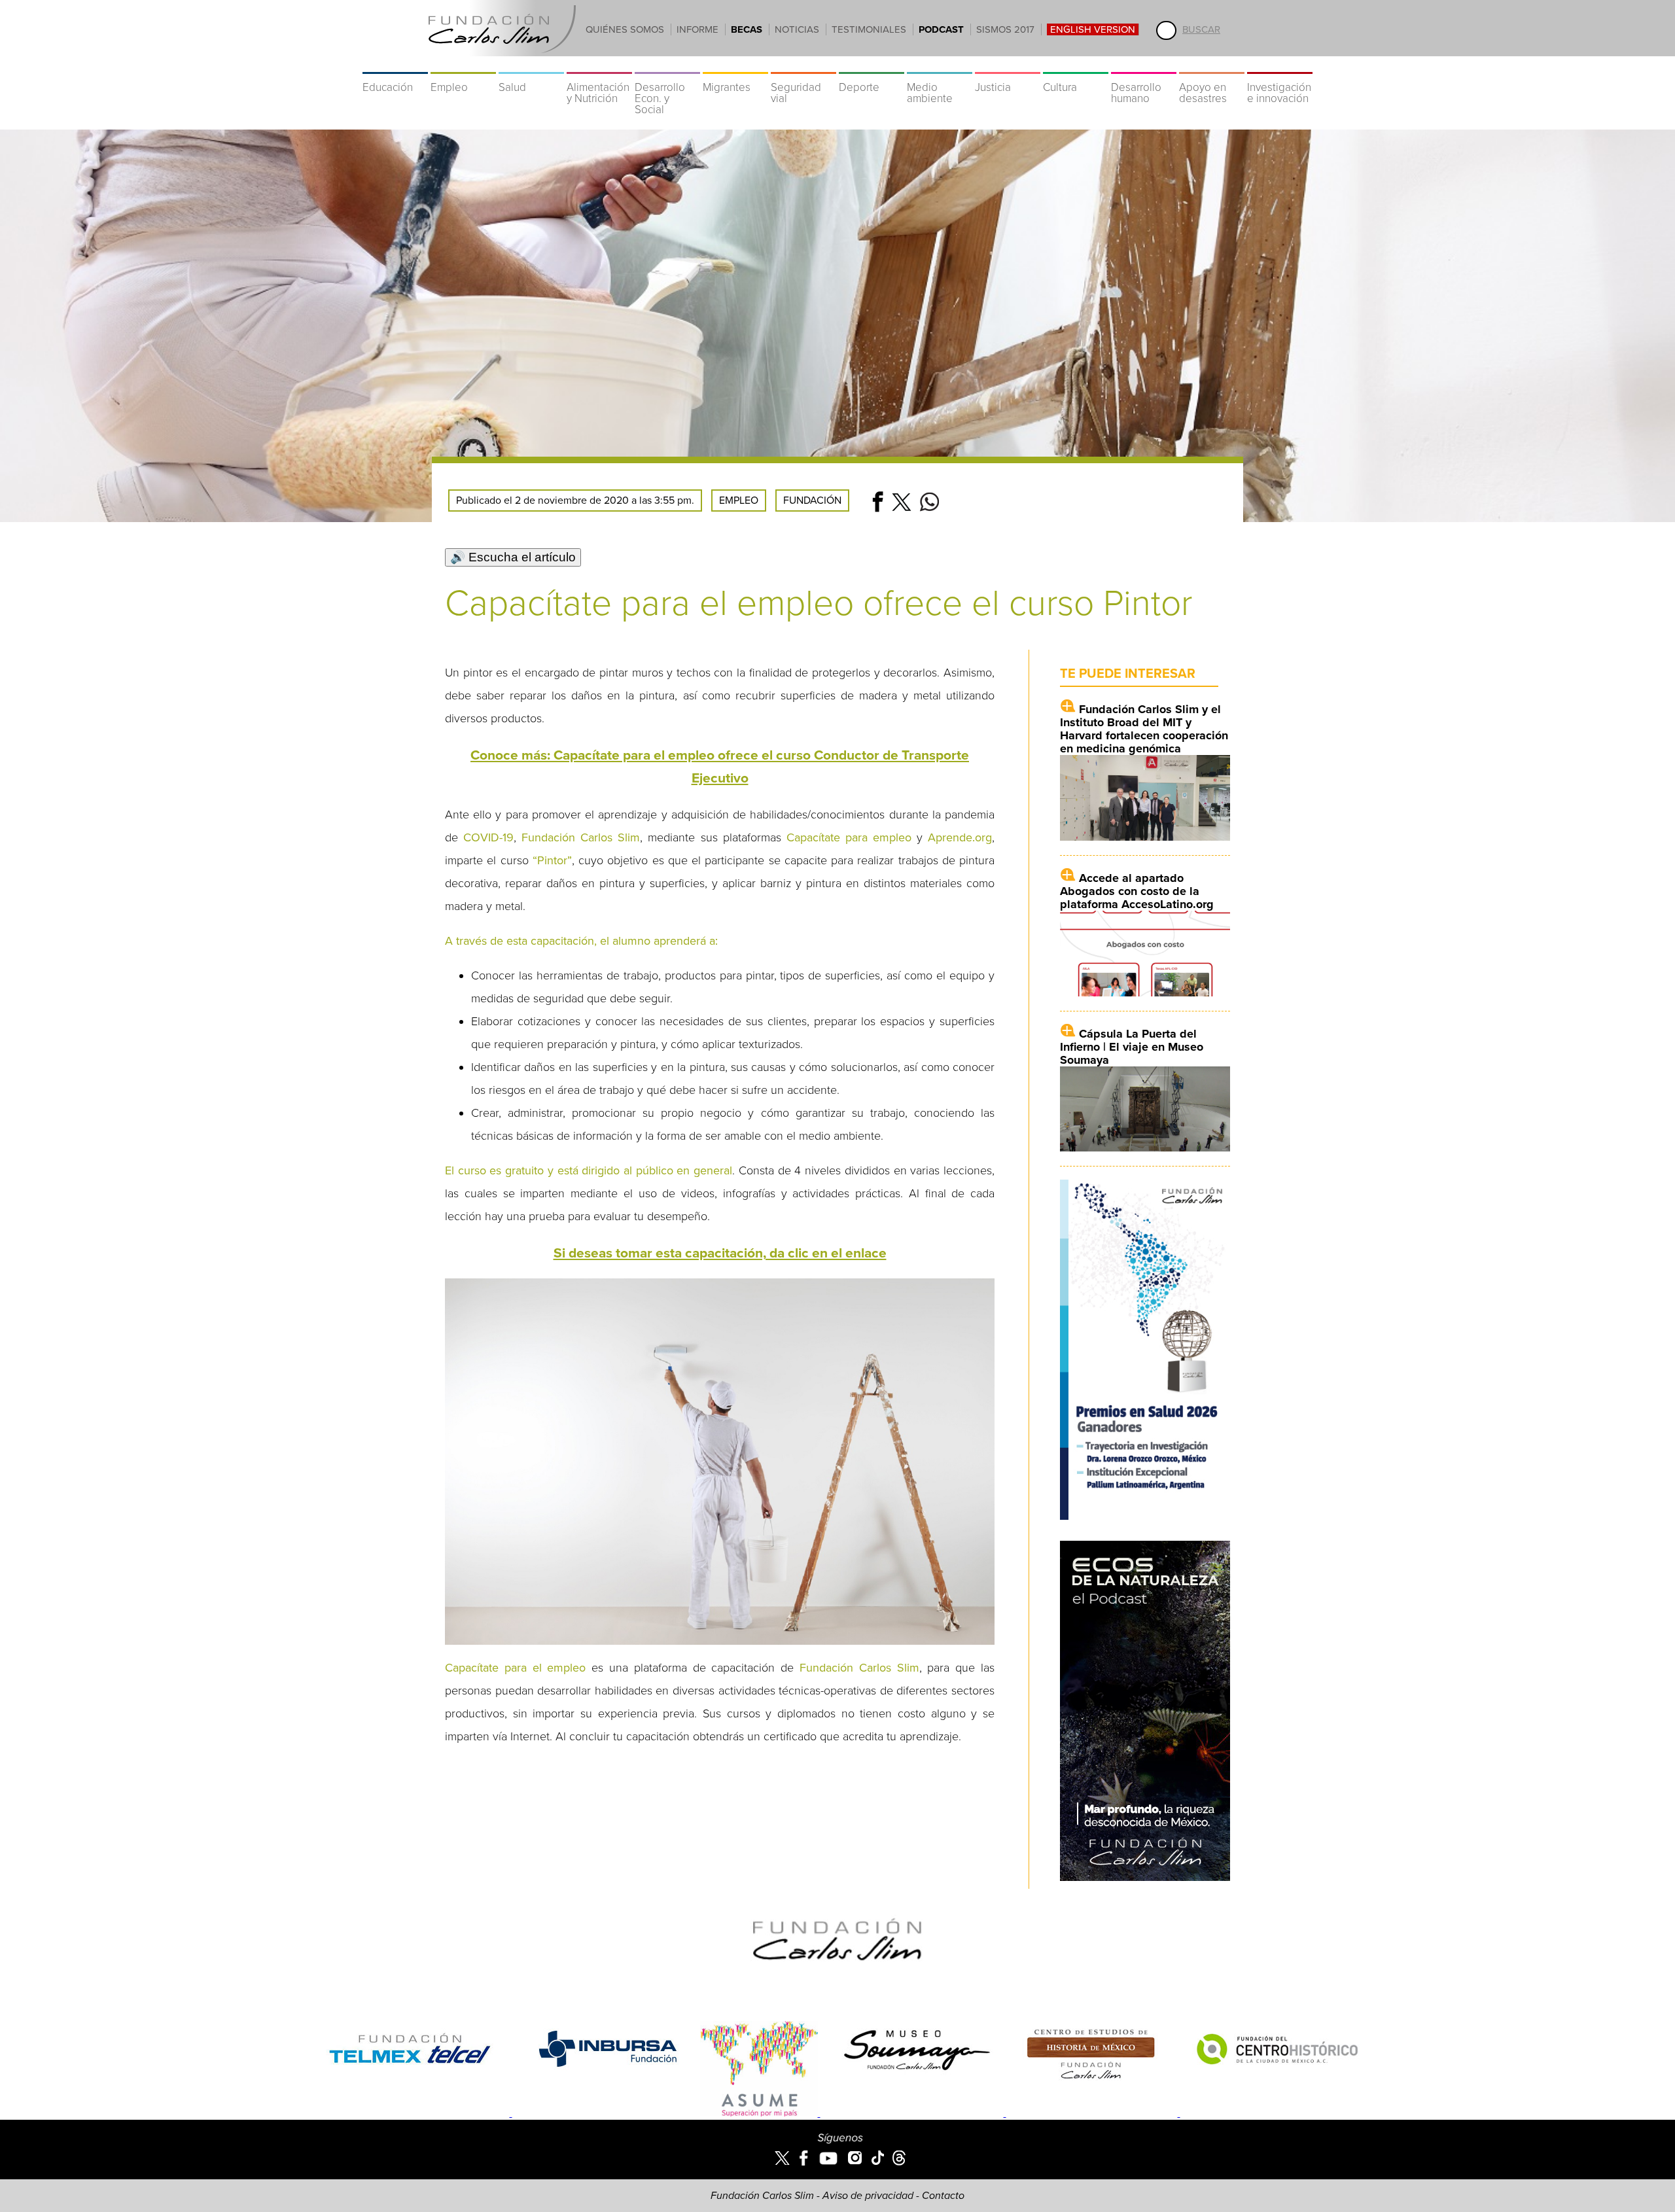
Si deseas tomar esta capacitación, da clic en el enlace (720, 1253)
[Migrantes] (735, 65)
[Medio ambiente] (940, 65)
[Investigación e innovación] (1280, 65)
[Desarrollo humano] (1144, 65)
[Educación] (395, 65)
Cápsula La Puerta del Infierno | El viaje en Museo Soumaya (1132, 1047)
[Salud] (531, 65)
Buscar (1201, 29)
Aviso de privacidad (868, 2196)
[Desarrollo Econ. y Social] (667, 65)
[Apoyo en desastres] (1212, 65)
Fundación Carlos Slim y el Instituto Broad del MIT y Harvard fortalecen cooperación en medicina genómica (1144, 729)
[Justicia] (1008, 65)
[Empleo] (463, 65)
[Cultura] (1076, 65)
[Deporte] (872, 65)
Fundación (812, 500)
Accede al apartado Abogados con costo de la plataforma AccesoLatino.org (1137, 891)
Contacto (943, 2196)
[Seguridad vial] (803, 65)
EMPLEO (739, 500)
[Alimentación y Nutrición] (599, 65)
